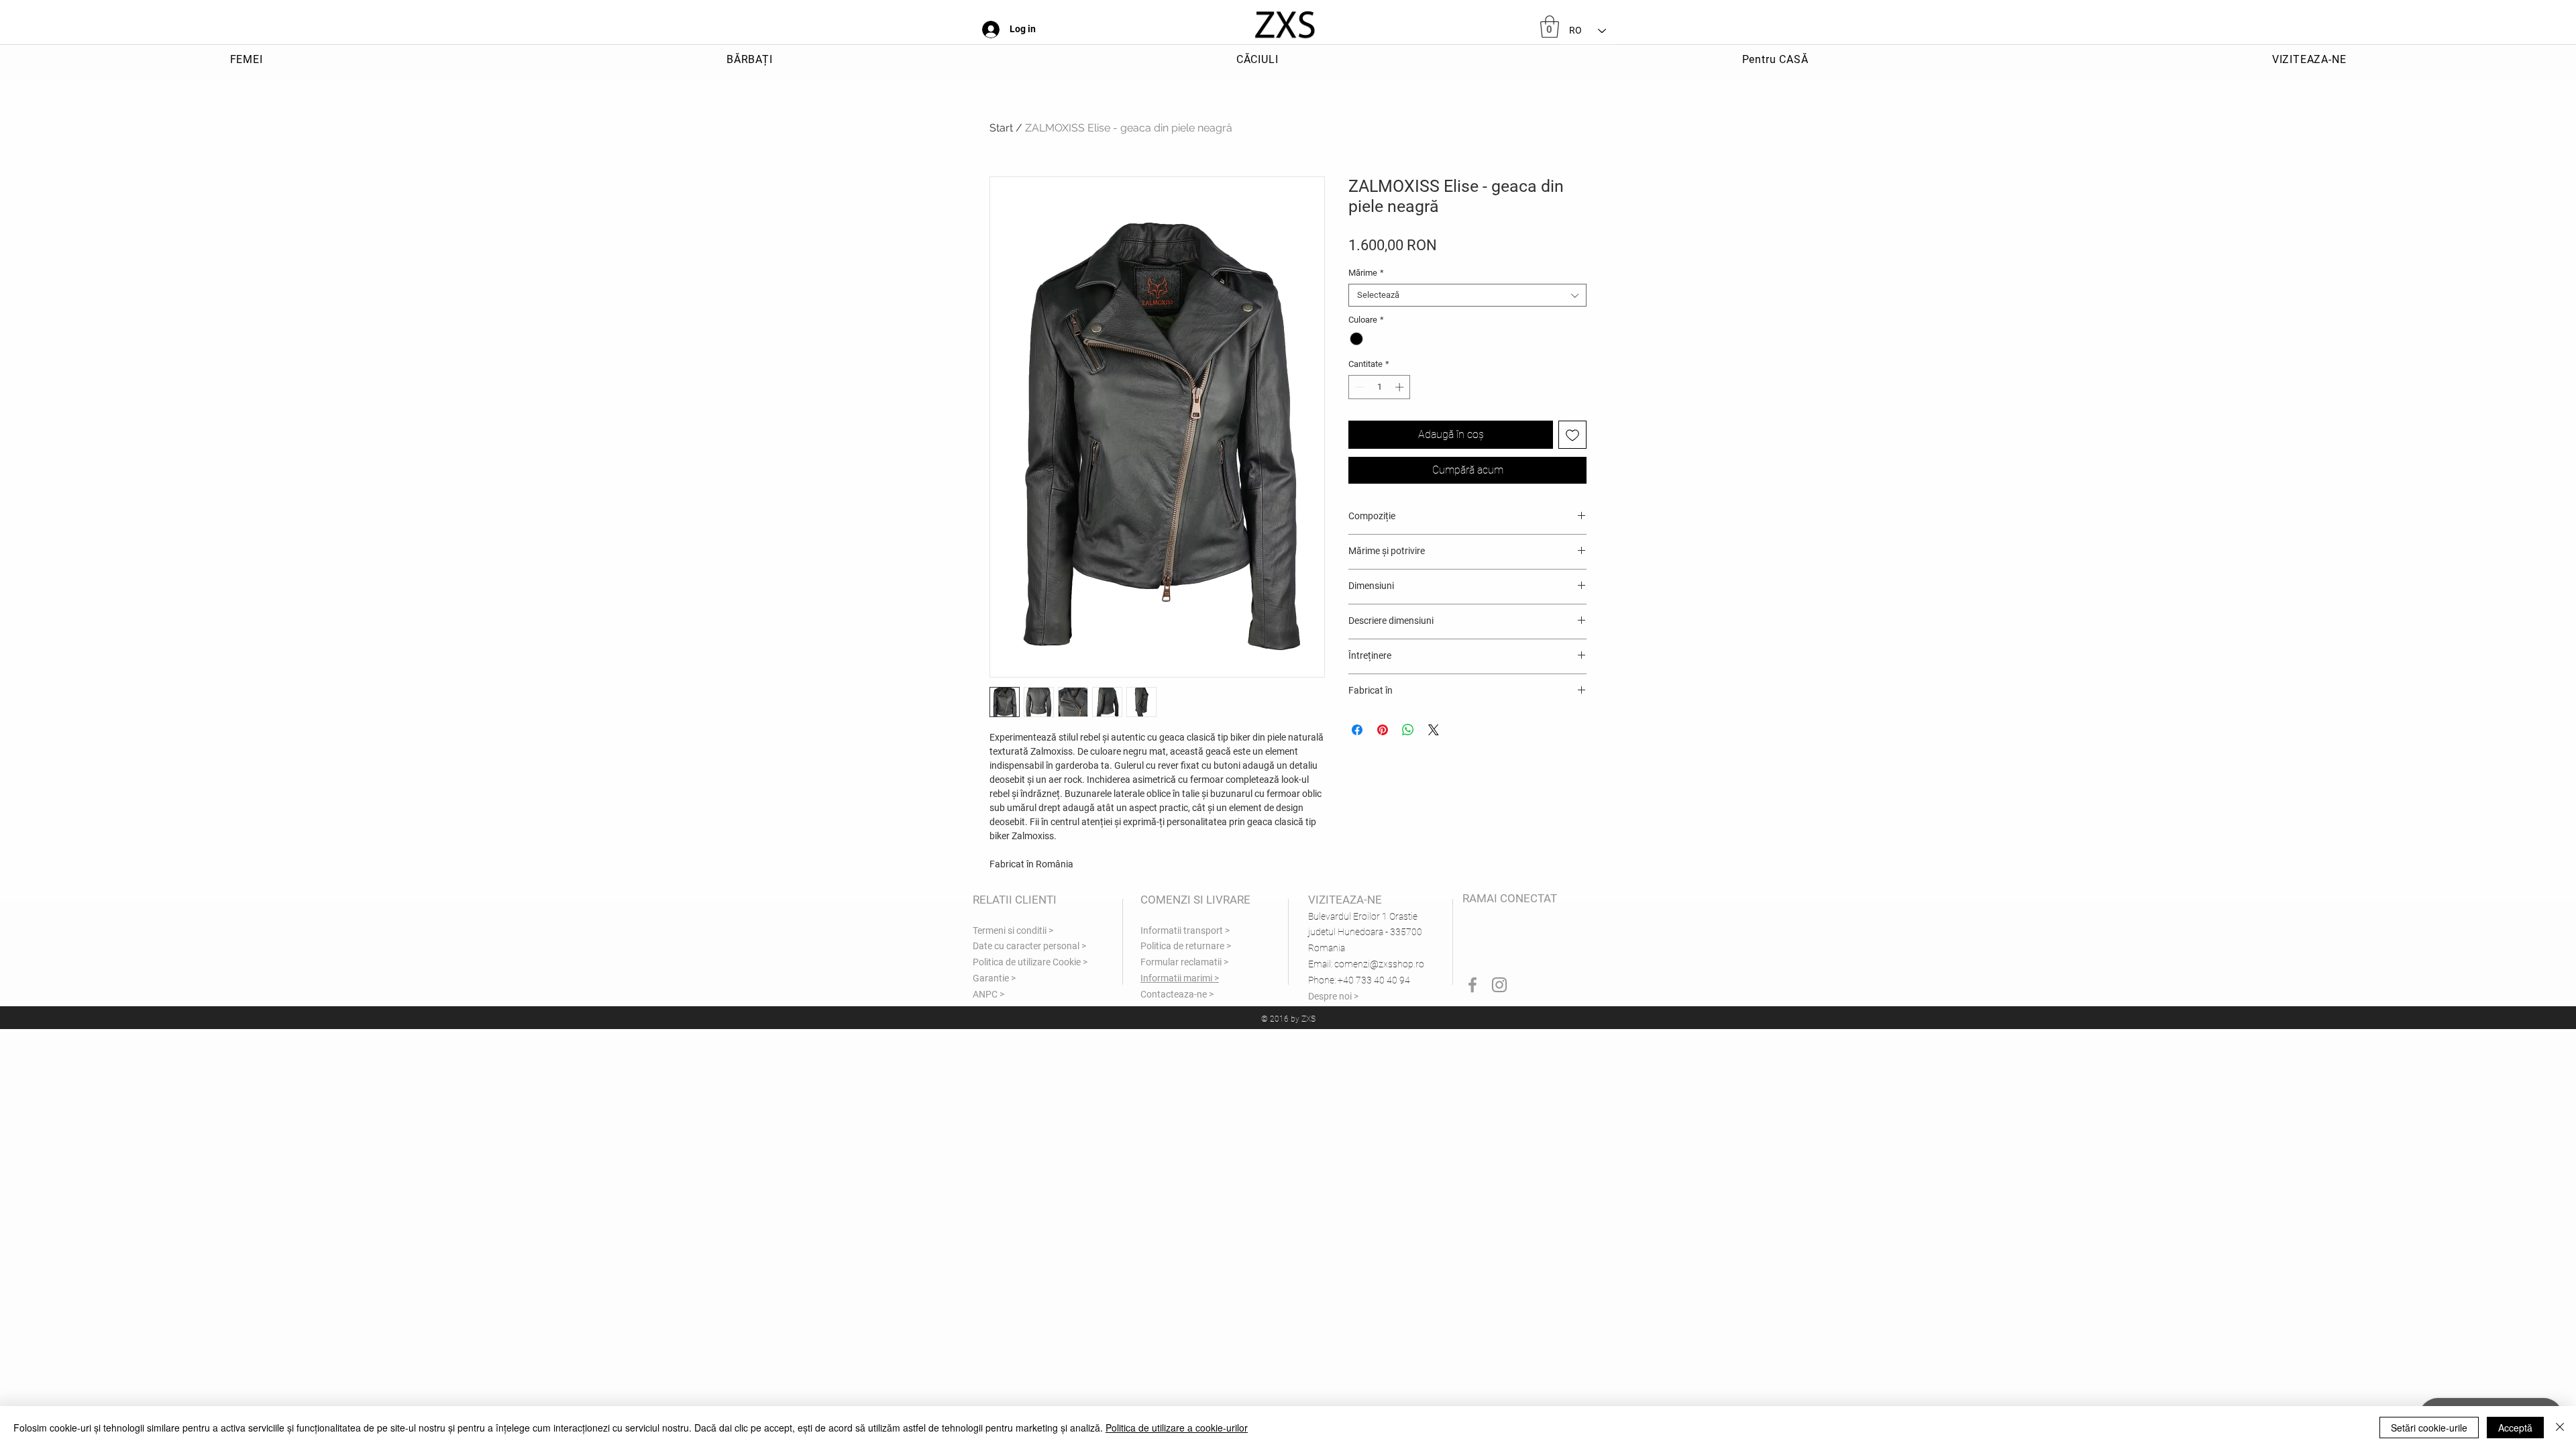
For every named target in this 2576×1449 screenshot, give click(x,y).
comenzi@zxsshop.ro (1379, 964)
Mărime (1366, 273)
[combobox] (1467, 295)
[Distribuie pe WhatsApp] (1408, 730)
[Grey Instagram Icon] (1499, 985)
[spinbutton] (1380, 387)
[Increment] (1401, 387)
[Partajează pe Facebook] (1357, 730)
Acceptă (2515, 1428)
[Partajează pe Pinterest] (1383, 730)
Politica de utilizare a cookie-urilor (1177, 1428)
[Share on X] (1434, 730)
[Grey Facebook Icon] (1472, 985)
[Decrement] (1358, 387)
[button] (1550, 26)
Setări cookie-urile (2429, 1428)
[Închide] (2560, 1428)
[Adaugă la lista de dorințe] (1572, 435)
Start (1001, 128)
